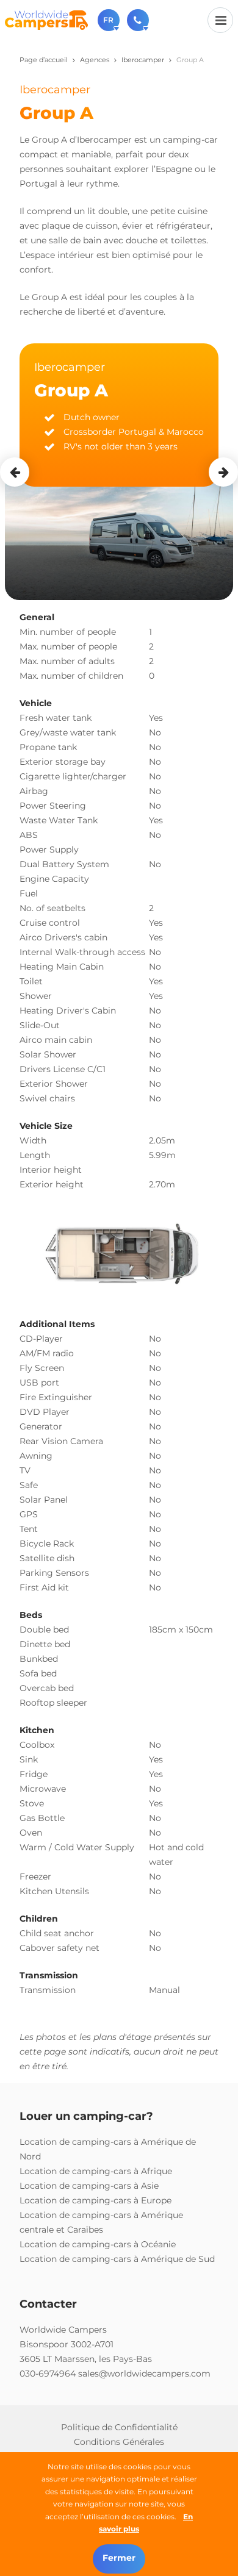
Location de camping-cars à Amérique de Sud (117, 2259)
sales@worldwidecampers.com (144, 2374)
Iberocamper (143, 60)
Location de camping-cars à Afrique (96, 2171)
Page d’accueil (44, 60)
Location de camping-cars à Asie (89, 2186)
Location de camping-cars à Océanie (98, 2244)
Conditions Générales (119, 2442)
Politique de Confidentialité (119, 2427)
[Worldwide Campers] (46, 20)
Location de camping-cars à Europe (96, 2200)
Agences (95, 60)
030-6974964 (48, 2374)
